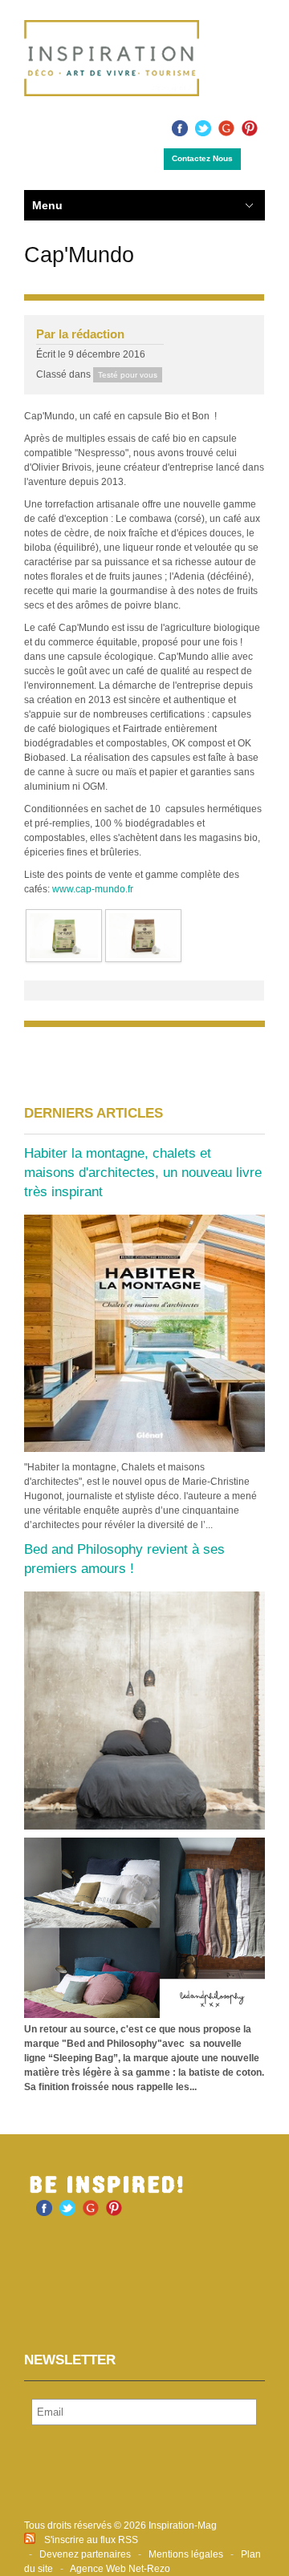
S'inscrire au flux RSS (91, 2540)
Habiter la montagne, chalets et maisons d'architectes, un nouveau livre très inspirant (143, 1173)
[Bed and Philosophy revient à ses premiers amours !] (144, 1710)
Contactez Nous (202, 158)
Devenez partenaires (85, 2554)
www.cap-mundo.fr (93, 889)
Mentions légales (186, 2554)
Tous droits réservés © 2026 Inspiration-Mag (120, 2525)
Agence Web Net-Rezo (120, 2569)
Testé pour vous (128, 375)
